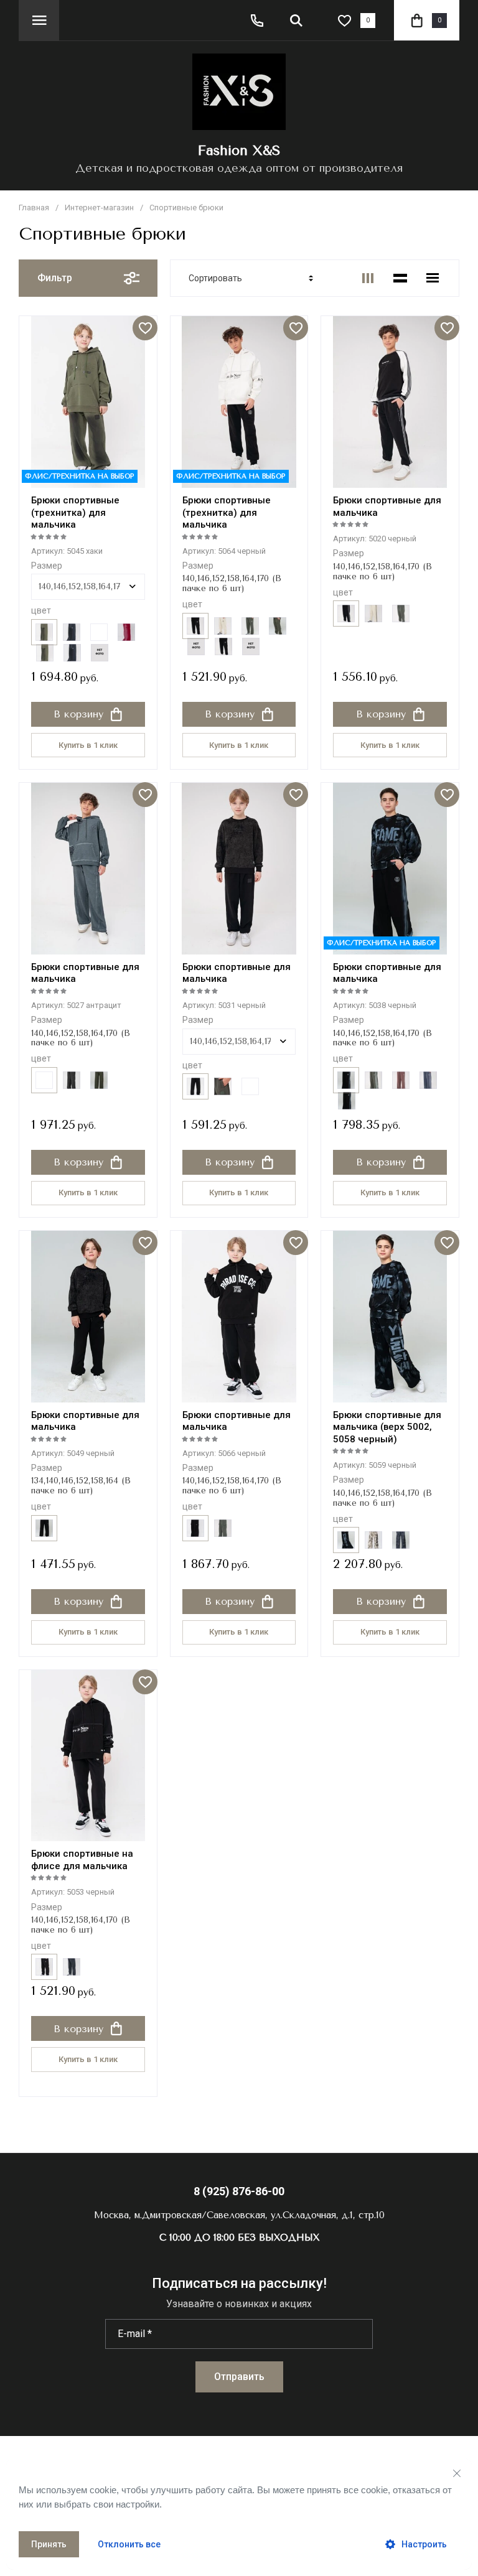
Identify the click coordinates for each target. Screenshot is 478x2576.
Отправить (239, 2377)
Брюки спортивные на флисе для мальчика (82, 1860)
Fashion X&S (239, 151)
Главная (34, 208)
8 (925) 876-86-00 (239, 2191)
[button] (39, 20)
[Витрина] (368, 278)
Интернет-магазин (99, 208)
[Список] (400, 278)
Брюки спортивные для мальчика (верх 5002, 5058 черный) (387, 1427)
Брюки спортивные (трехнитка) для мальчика (75, 512)
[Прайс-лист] (433, 278)
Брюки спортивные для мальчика (85, 1421)
